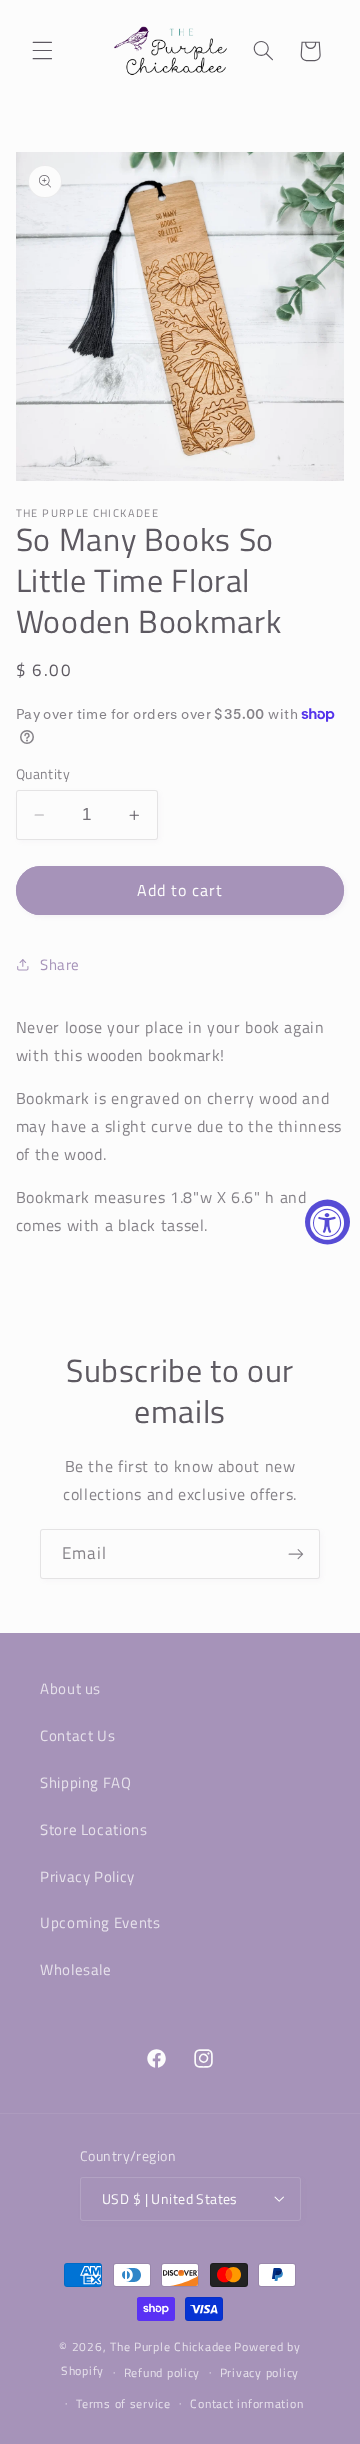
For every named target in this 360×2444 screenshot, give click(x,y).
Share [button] (60, 964)
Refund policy (162, 2372)
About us (70, 1688)
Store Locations (93, 1829)
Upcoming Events (100, 1922)
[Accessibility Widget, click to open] (327, 1222)
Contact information (246, 2403)
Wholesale (76, 1969)
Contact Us (77, 1735)
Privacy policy (259, 2372)
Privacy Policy (87, 1876)
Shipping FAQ (86, 1782)
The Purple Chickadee (171, 2346)
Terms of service (123, 2403)
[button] (42, 51)
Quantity (43, 774)
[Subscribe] (296, 1553)
